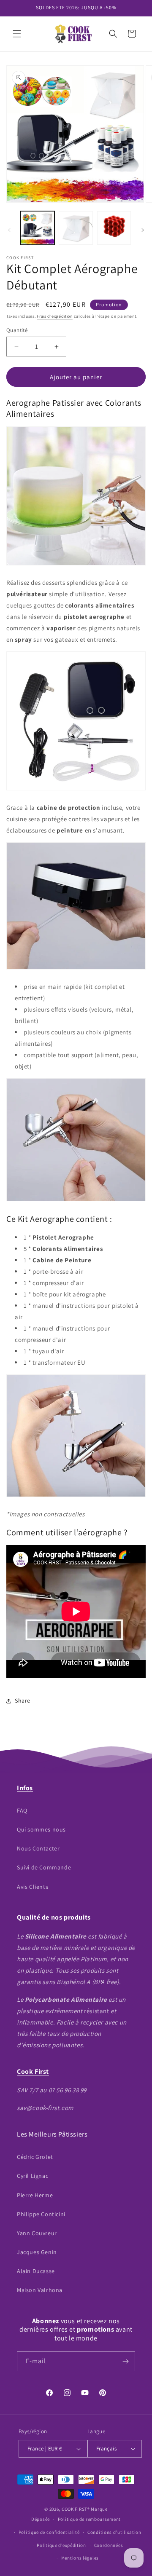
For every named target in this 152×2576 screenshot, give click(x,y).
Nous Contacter (38, 1848)
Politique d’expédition (61, 2545)
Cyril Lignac (33, 2176)
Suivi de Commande (44, 1867)
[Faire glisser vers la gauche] (9, 230)
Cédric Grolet (35, 2157)
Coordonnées (109, 2545)
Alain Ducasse (36, 2271)
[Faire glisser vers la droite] (143, 230)
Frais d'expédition (55, 316)
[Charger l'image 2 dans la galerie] (76, 228)
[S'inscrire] (125, 2361)
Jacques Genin (37, 2252)
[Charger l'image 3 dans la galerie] (114, 228)
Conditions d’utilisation (114, 2532)
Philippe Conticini (41, 2214)
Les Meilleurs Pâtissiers (52, 2134)
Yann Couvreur (37, 2233)
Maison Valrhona (40, 2290)
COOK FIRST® (76, 2509)
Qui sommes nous (41, 1829)
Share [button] (23, 1700)
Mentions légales (80, 2558)
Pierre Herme (35, 2195)
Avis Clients (33, 1887)
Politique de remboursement (89, 2519)
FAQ (22, 1810)
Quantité (17, 330)
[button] (17, 34)
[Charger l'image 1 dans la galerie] (38, 228)
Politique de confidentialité (49, 2532)
